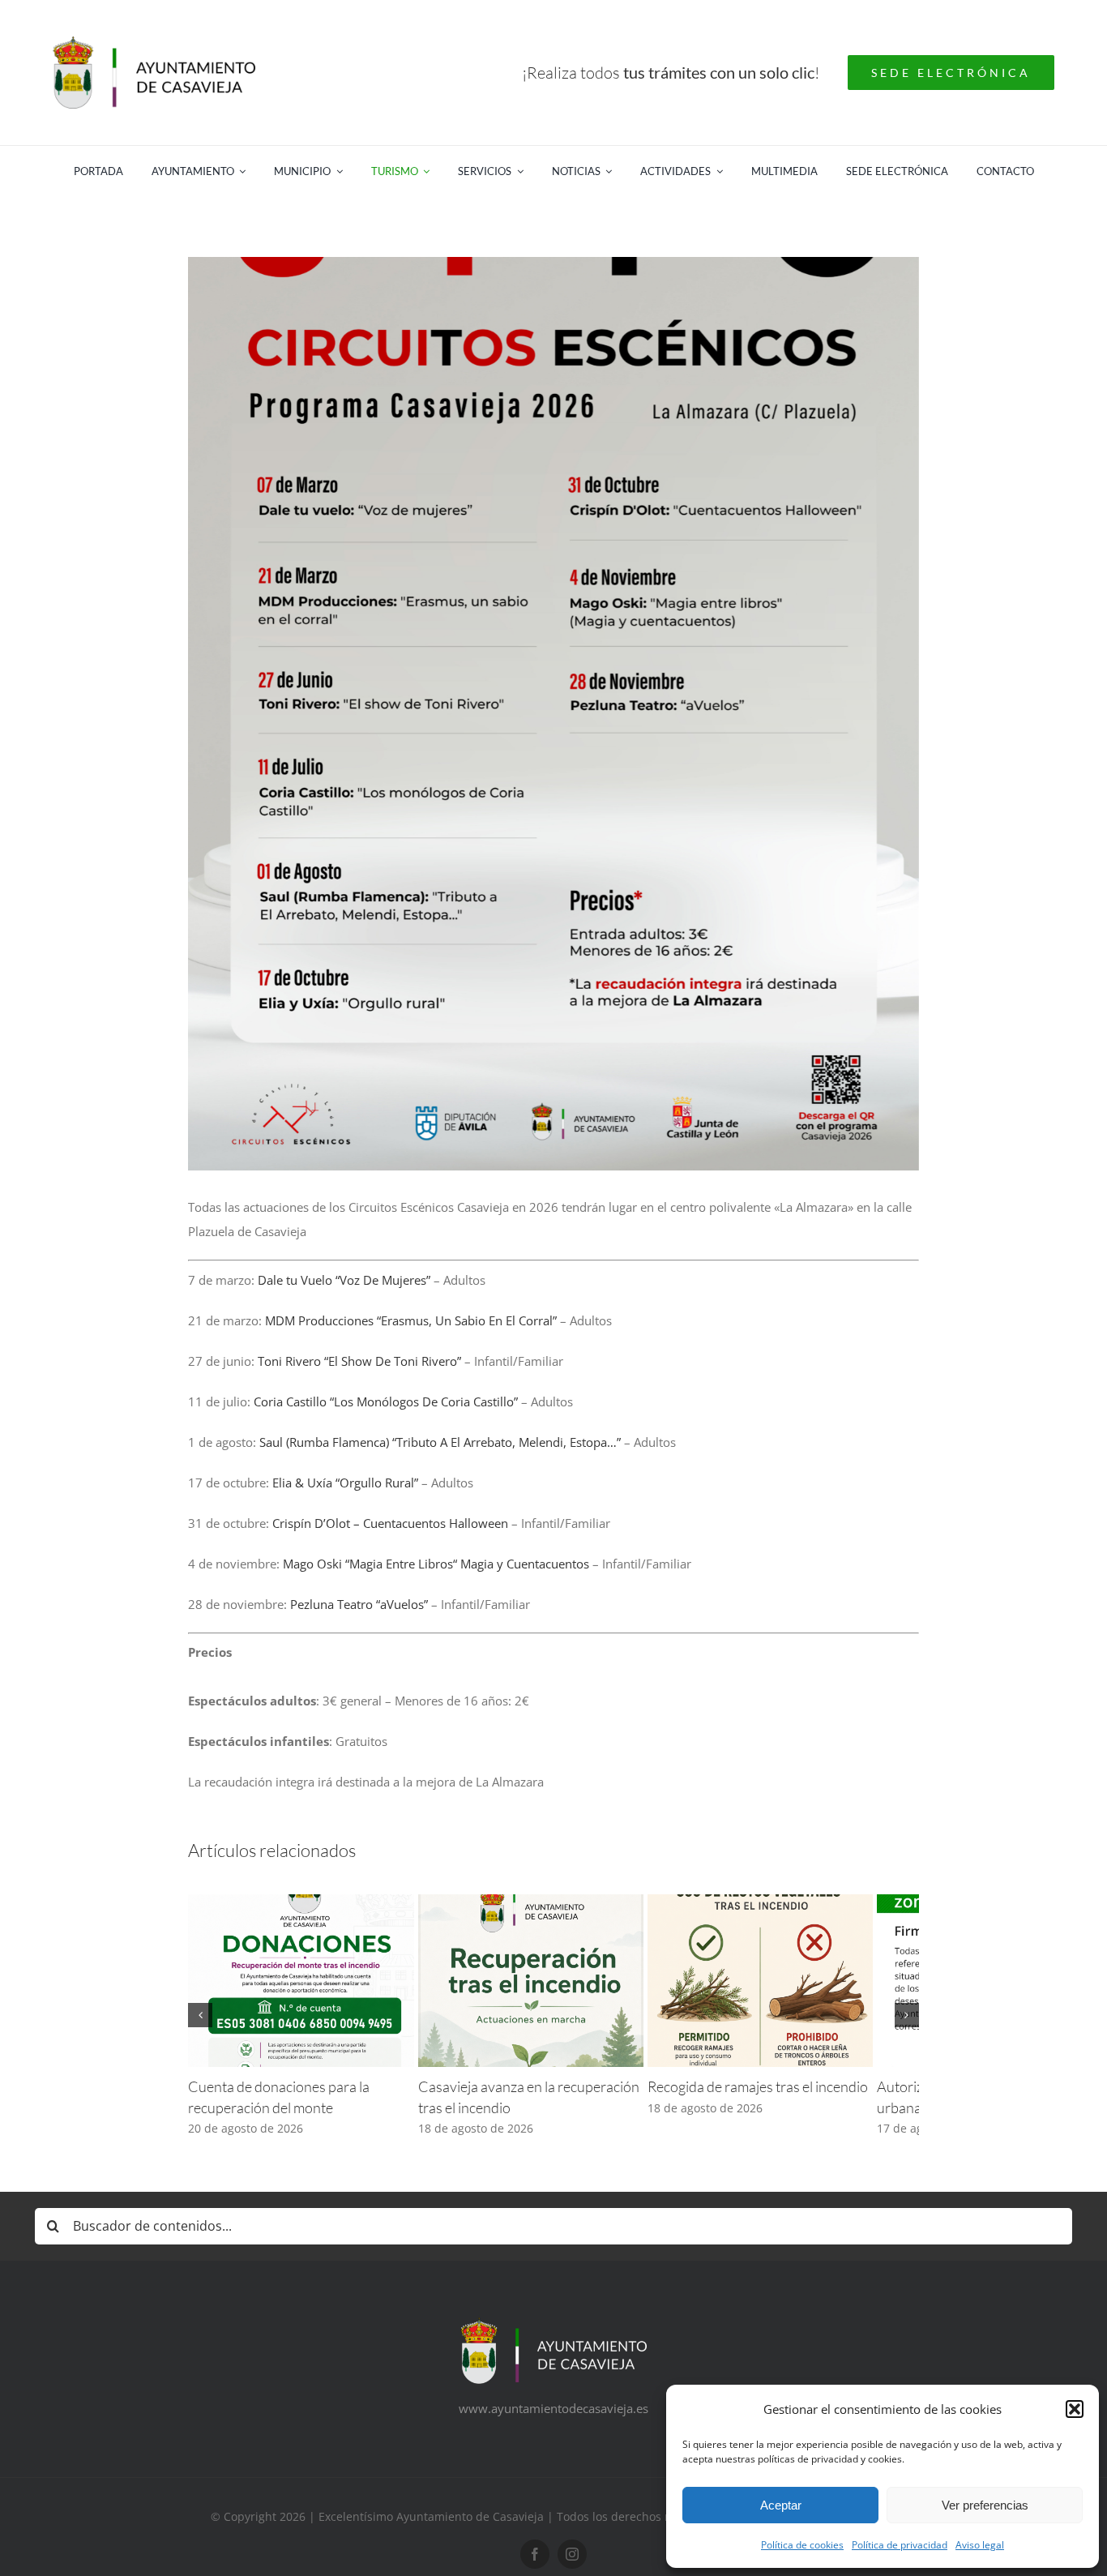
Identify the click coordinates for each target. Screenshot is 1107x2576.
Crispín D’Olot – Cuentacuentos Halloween (390, 1523)
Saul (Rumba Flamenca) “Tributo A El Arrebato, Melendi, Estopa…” (440, 1442)
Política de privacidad (900, 2545)
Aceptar (781, 2505)
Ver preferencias (985, 2505)
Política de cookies (802, 2545)
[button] (1075, 2409)
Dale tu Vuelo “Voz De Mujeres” (344, 1280)
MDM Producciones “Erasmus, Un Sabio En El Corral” (409, 1320)
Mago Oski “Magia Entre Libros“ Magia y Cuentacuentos (436, 1564)
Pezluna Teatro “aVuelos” (359, 1604)
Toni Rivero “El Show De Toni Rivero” (359, 1361)
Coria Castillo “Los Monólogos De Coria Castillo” (386, 1401)
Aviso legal (980, 2545)
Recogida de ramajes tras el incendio (789, 2099)
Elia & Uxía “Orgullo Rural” (345, 1483)
